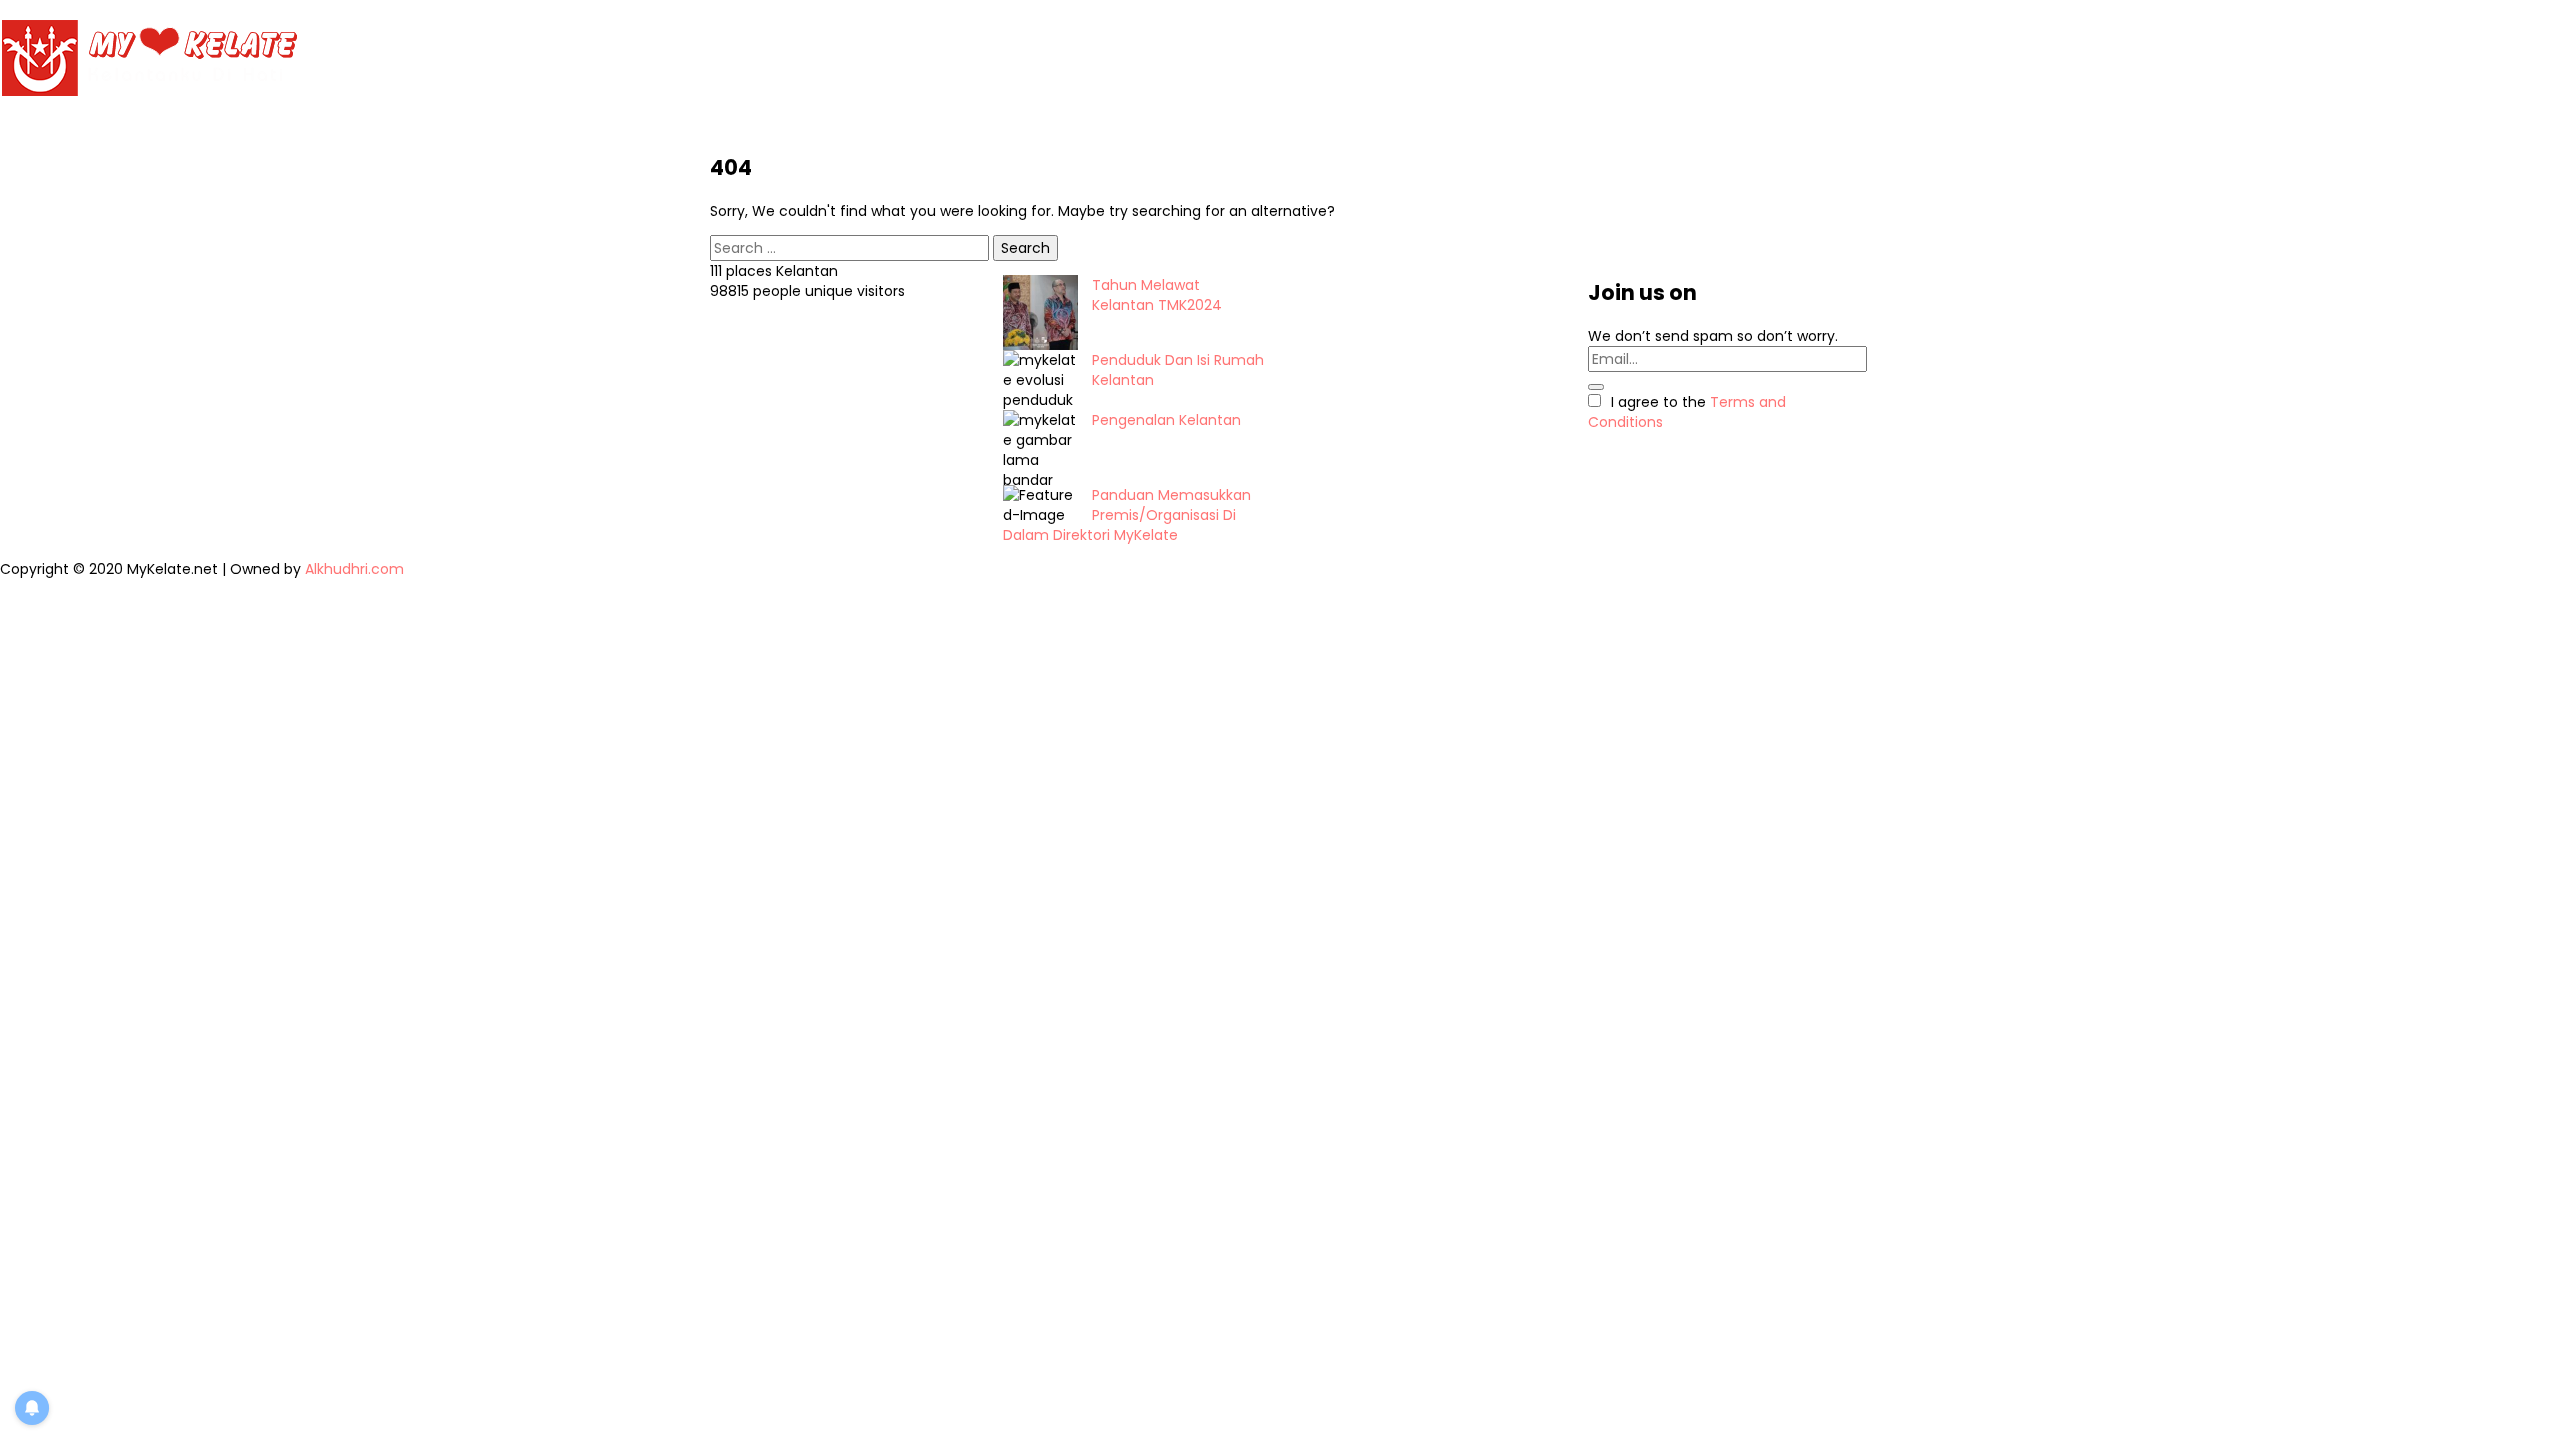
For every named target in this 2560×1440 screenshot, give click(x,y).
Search (1025, 248)
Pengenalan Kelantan (1166, 420)
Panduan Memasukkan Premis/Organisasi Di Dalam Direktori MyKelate (1127, 515)
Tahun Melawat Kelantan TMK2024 (1157, 295)
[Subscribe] (1596, 387)
